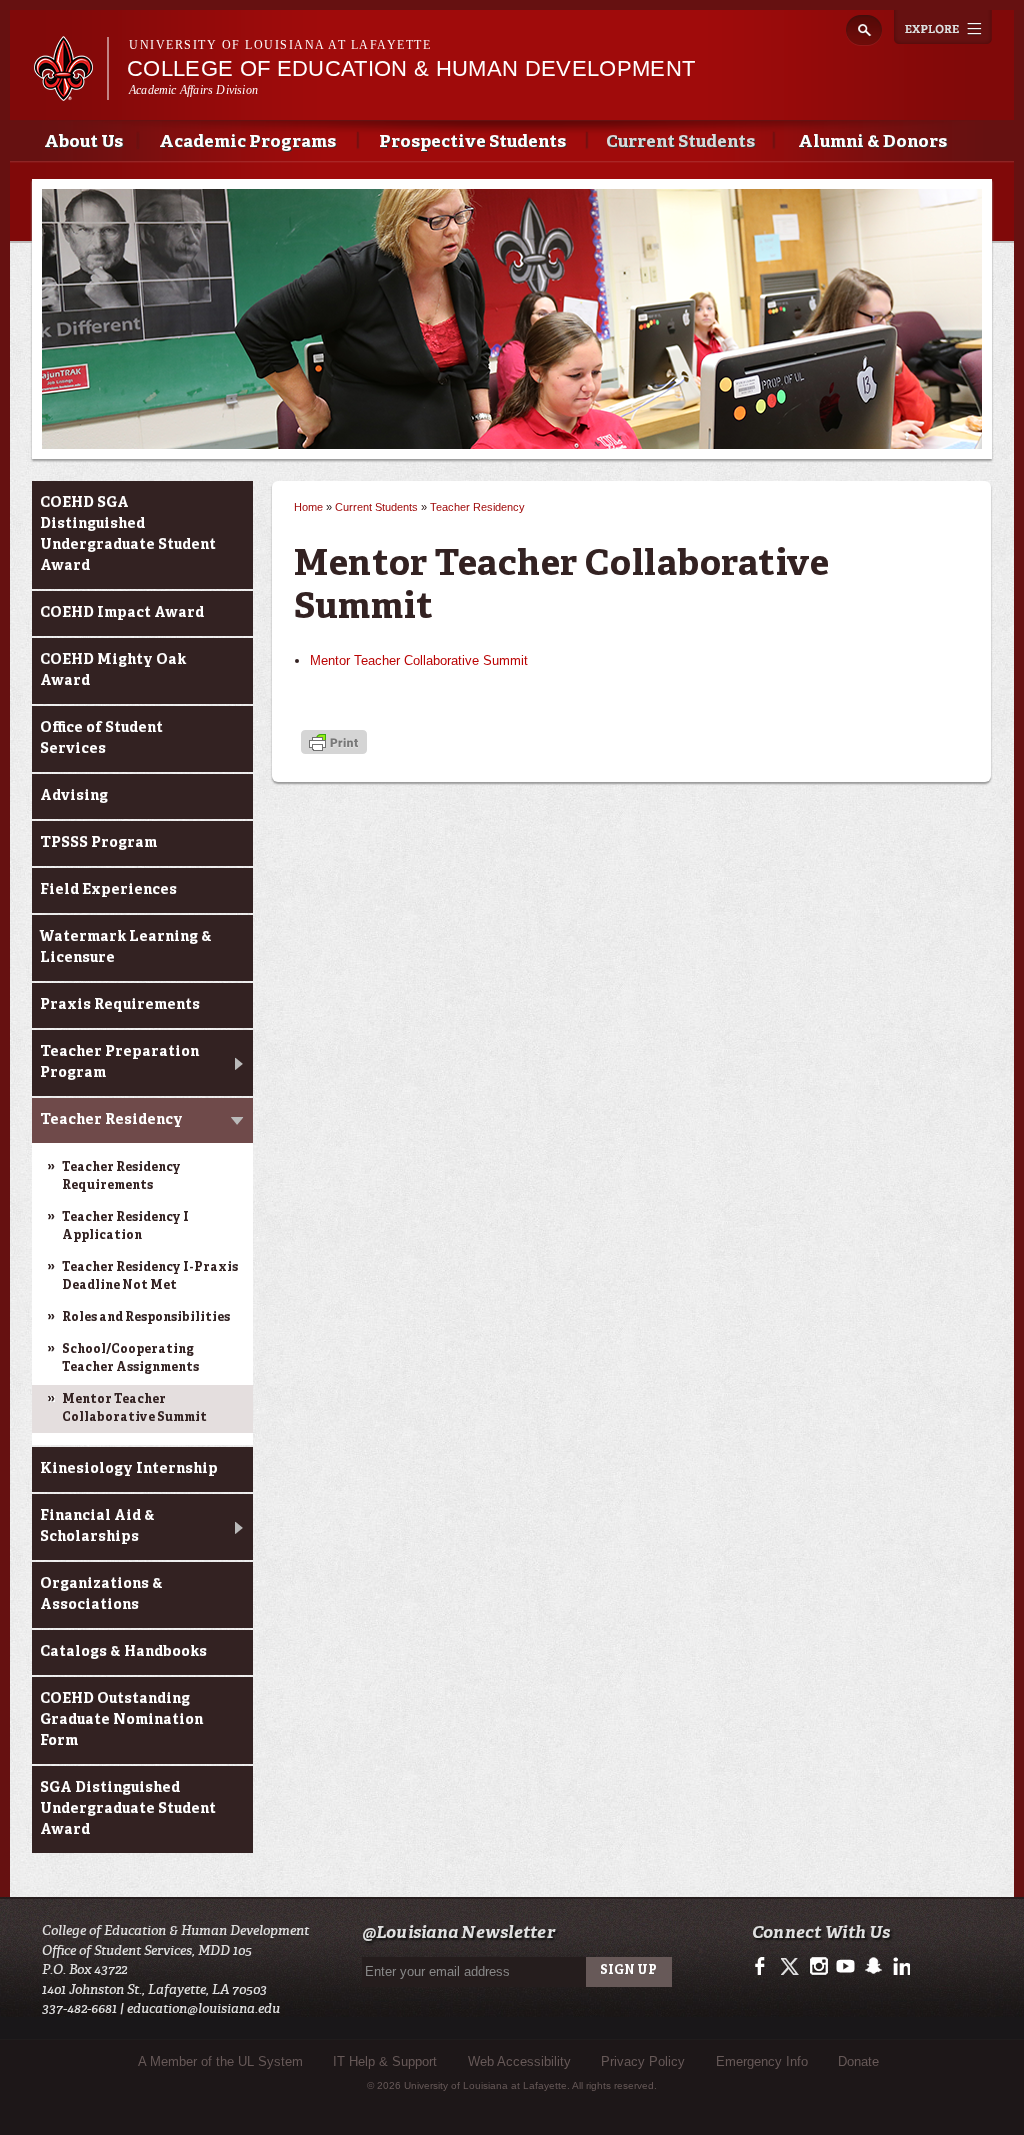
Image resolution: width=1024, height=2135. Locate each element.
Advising (74, 796)
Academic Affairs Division (193, 90)
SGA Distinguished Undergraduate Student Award (128, 1809)
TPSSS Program (98, 843)
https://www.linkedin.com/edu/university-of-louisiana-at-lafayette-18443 (899, 1967)
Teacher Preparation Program (119, 1062)
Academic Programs (247, 142)
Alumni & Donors (872, 142)
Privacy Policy (643, 2061)
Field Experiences (108, 890)
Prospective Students (472, 142)
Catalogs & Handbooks (123, 1652)
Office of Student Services (101, 738)
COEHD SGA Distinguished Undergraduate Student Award (128, 534)
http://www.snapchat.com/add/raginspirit (872, 1967)
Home (308, 507)
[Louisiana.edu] (70, 91)
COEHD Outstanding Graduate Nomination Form (121, 1720)
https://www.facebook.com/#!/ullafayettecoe (764, 1967)
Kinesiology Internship (129, 1469)
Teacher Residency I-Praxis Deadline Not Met (150, 1277)
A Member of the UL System (220, 2061)
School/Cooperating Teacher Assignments (130, 1359)
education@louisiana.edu (203, 2008)
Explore (943, 27)
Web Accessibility (519, 2061)
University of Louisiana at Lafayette (280, 45)
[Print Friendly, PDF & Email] (334, 744)
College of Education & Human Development (411, 68)
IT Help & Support (385, 2061)
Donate (858, 2061)
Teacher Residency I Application (125, 1227)
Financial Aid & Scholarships (97, 1526)
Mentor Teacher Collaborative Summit (134, 1409)
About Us (83, 142)
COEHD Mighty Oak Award (113, 670)
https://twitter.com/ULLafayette (791, 1967)
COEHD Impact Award (122, 613)
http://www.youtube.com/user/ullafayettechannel (845, 1967)
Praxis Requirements (120, 1005)
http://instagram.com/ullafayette (818, 1967)
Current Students (680, 142)
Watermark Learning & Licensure (126, 947)
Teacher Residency (111, 1120)
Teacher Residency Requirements (121, 1177)
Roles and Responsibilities (146, 1318)
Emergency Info (762, 2061)
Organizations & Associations (101, 1594)
